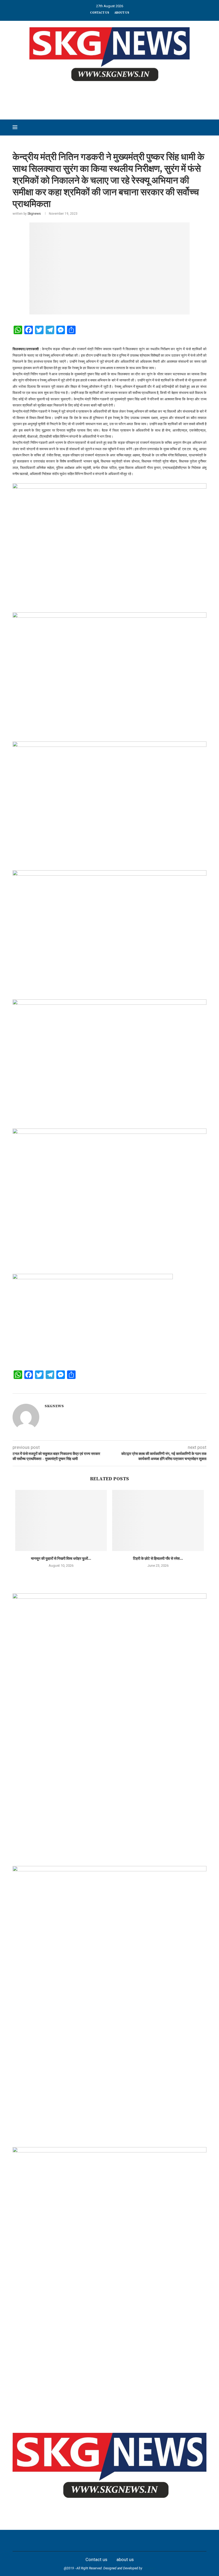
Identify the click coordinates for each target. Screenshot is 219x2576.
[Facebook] (68, 2541)
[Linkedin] (104, 2541)
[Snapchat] (139, 2541)
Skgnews (34, 214)
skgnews (149, 2568)
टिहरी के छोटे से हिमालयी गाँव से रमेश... (158, 1559)
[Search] (204, 127)
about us (122, 13)
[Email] (127, 2541)
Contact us (100, 13)
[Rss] (151, 2541)
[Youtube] (115, 2541)
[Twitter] (80, 2541)
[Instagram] (92, 2541)
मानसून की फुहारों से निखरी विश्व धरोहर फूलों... (61, 1559)
